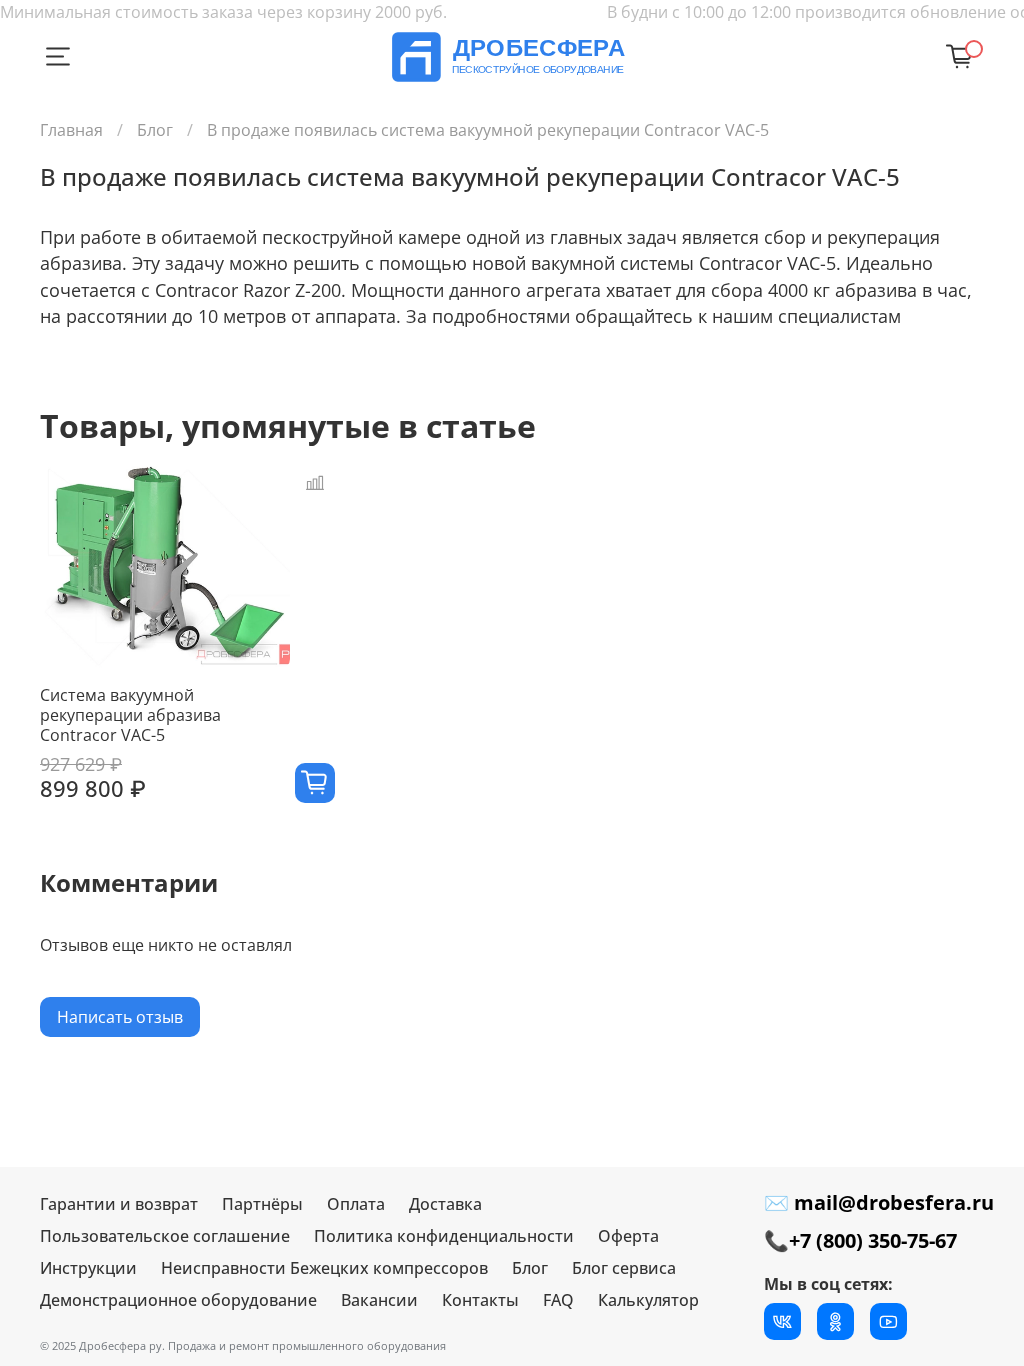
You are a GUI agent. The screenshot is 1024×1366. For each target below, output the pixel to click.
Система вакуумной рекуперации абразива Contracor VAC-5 (130, 715)
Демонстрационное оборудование (178, 1300)
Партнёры (262, 1204)
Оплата (356, 1204)
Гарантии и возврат (119, 1204)
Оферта (628, 1236)
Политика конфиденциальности (444, 1236)
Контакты (480, 1300)
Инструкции (88, 1268)
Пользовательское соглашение (165, 1236)
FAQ (558, 1300)
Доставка (445, 1204)
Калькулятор (648, 1300)
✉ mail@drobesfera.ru (879, 1202)
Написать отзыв (120, 1017)
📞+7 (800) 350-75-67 (860, 1240)
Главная (71, 130)
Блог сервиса (624, 1268)
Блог (155, 130)
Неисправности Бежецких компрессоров (324, 1268)
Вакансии (379, 1300)
